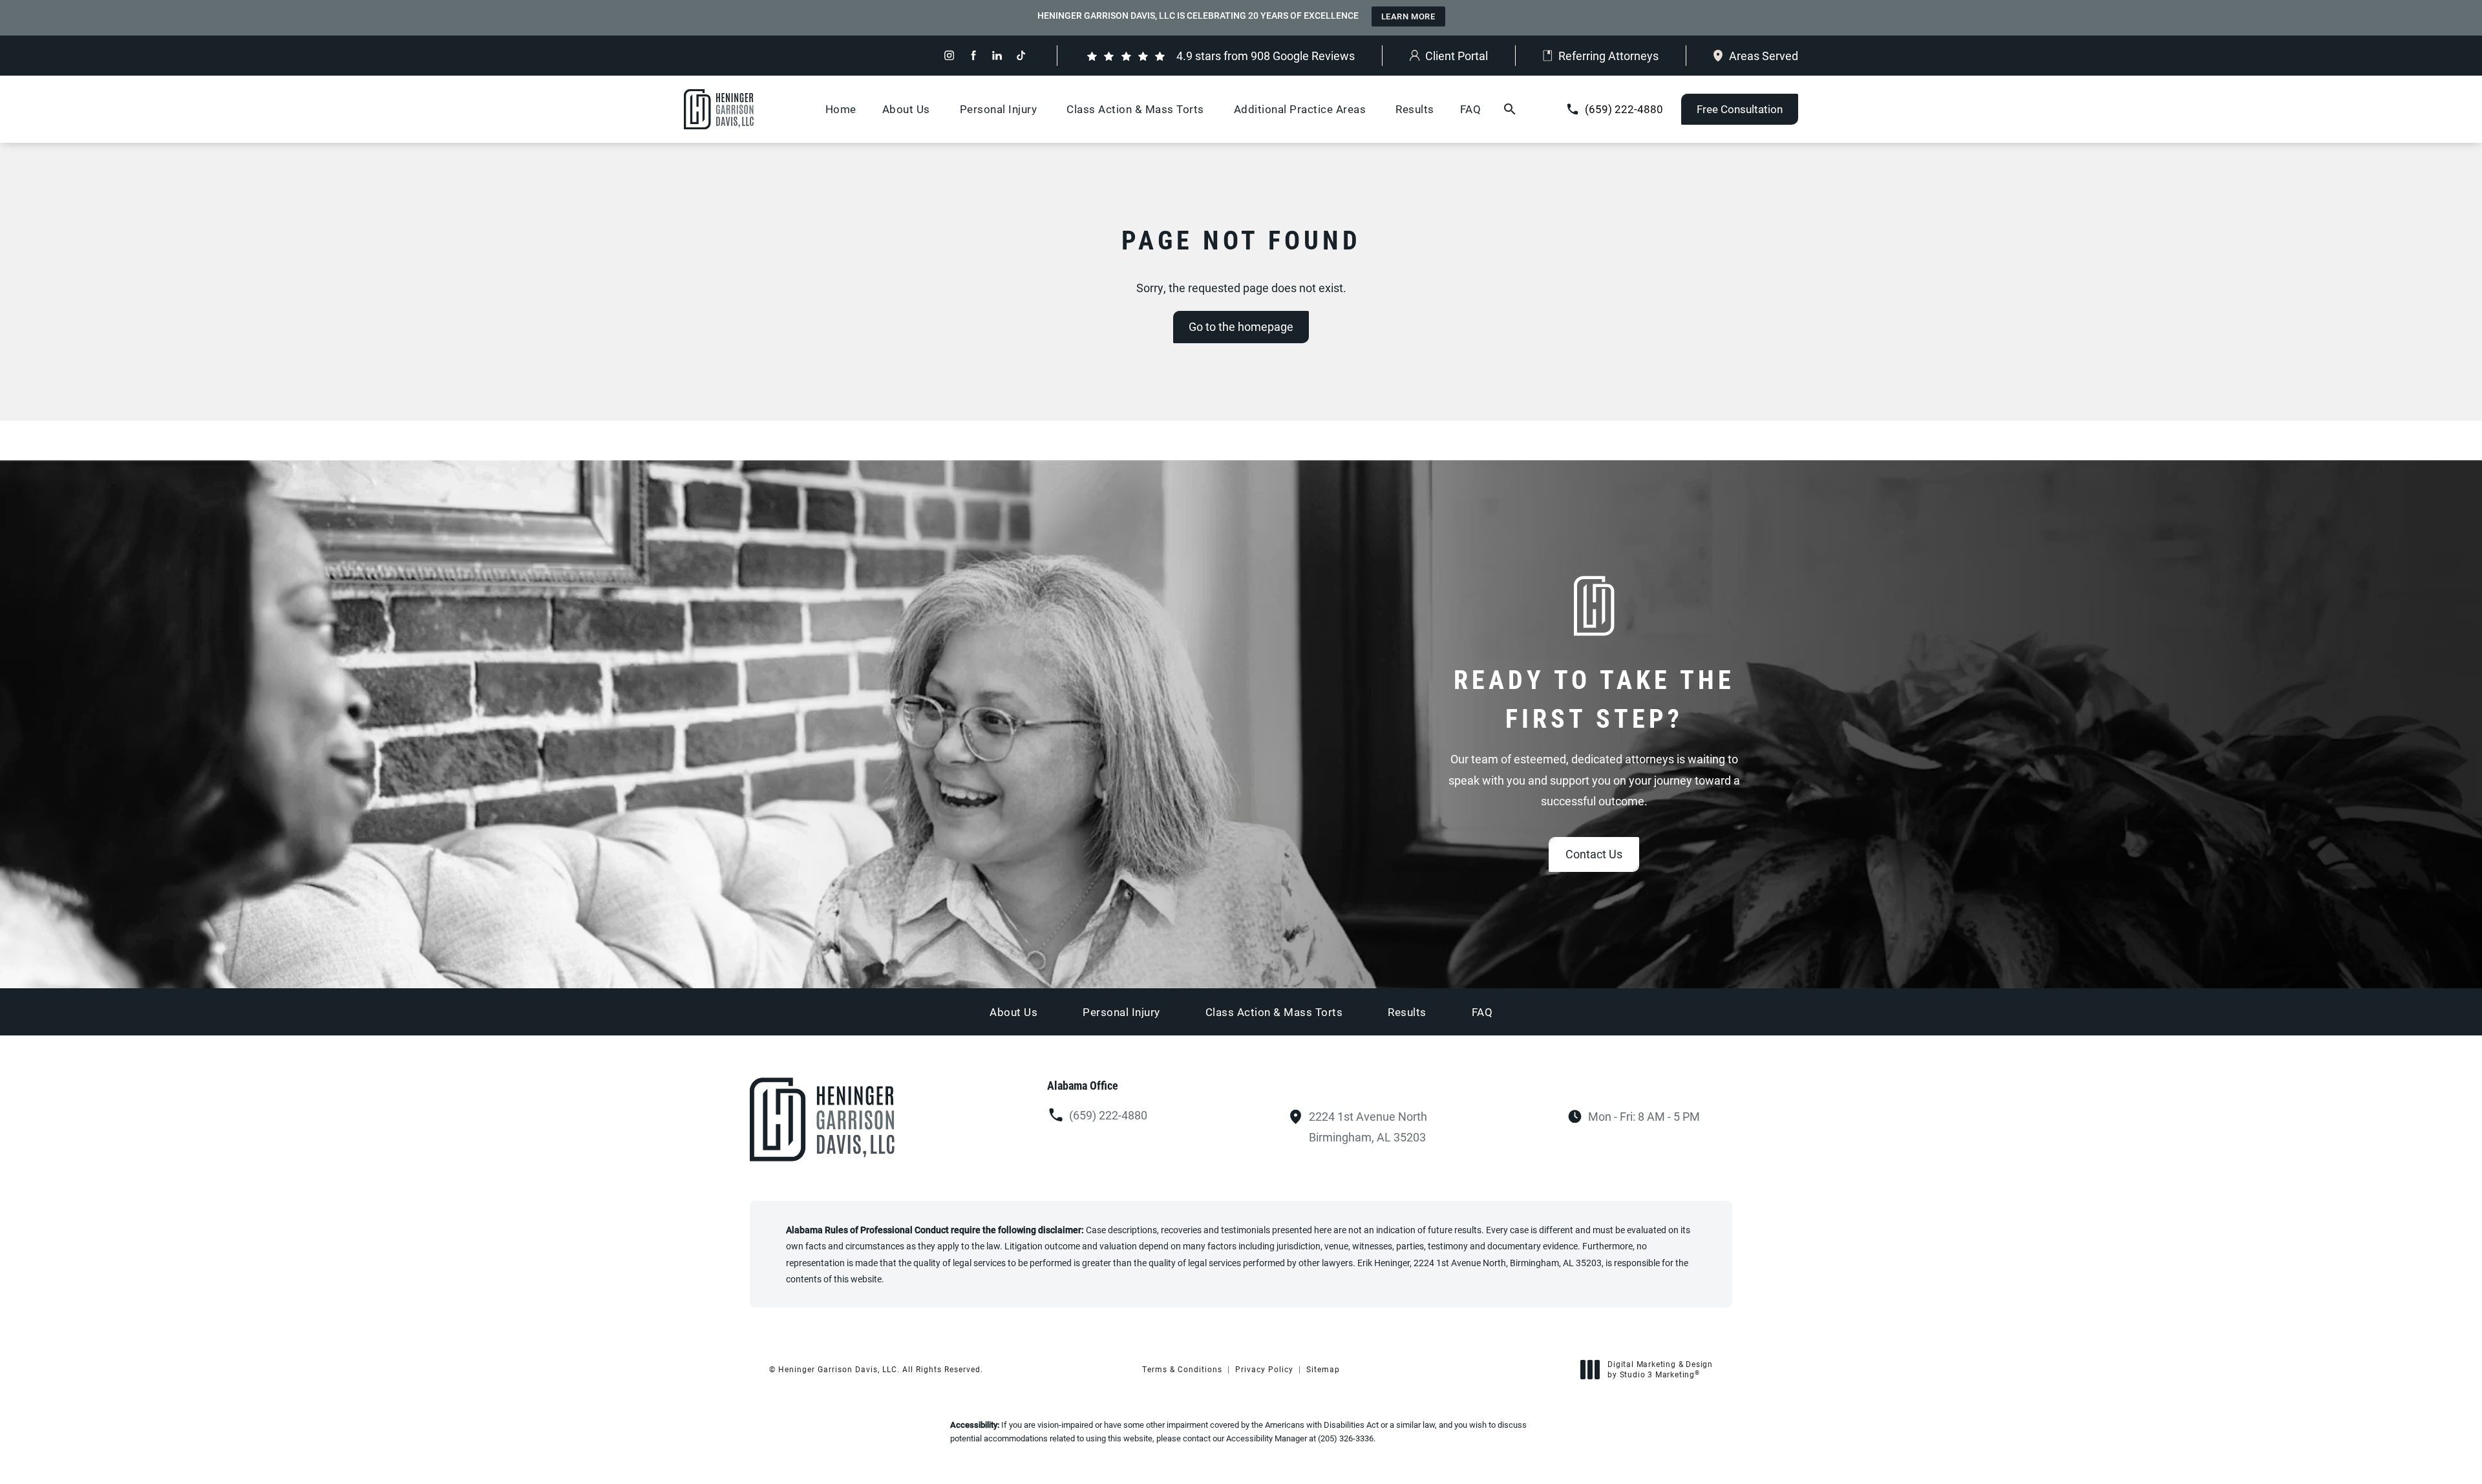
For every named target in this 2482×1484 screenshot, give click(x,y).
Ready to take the (1594, 698)
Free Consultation (1740, 109)
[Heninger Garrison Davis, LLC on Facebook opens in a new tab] (973, 55)
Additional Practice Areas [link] (1300, 109)
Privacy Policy (1264, 1369)
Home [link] (841, 109)
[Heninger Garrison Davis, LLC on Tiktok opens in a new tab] (1021, 55)
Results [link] (1415, 109)
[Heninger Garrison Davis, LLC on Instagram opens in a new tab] (949, 55)
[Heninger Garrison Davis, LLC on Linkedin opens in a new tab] (997, 55)
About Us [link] (906, 109)
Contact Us (1594, 854)
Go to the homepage (1241, 326)
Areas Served (1764, 56)
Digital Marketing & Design (1660, 1369)
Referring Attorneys (1608, 56)
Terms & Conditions (1182, 1369)
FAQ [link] (1471, 109)
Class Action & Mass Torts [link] (1135, 109)
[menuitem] (949, 55)
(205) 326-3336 (1346, 1438)
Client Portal (1457, 56)
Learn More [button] (1408, 16)
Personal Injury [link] (999, 109)
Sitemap (1323, 1369)
